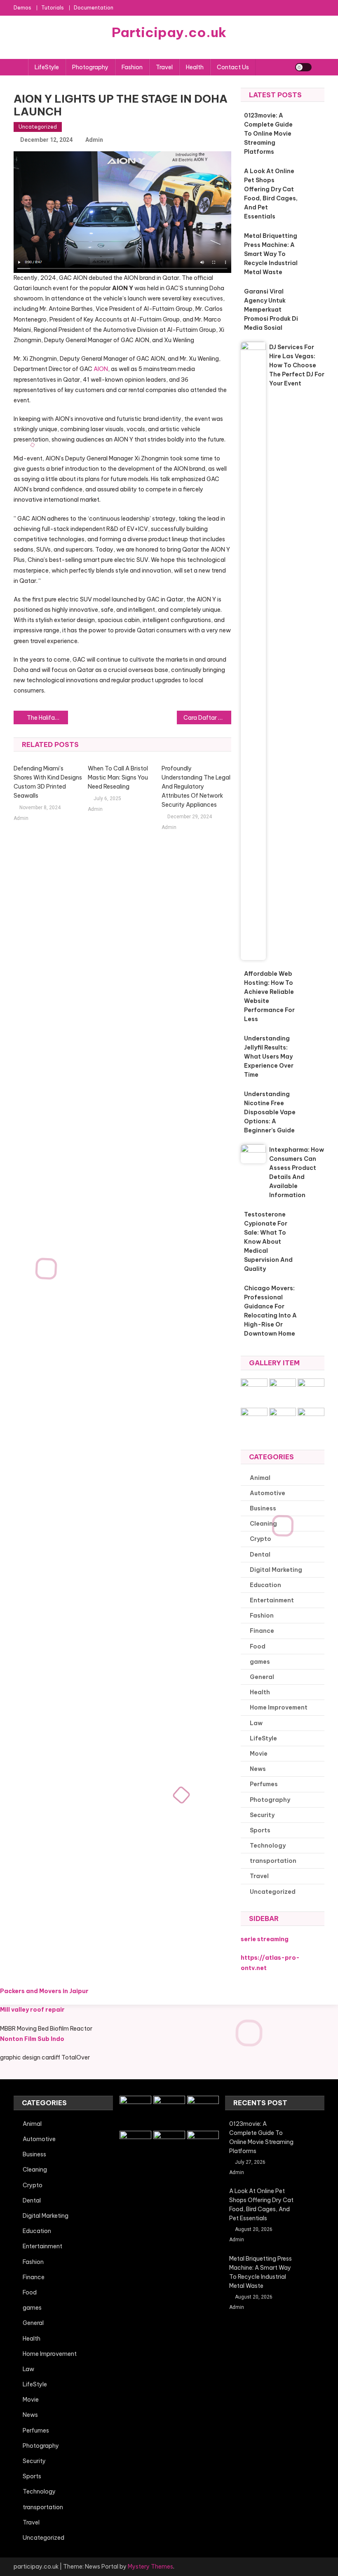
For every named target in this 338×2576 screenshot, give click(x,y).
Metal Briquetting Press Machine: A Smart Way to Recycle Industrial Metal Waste (271, 254)
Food (258, 1646)
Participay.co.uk (169, 32)
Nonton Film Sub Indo (32, 2039)
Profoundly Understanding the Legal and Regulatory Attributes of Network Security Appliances (196, 787)
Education (265, 1585)
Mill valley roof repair (32, 2010)
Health (195, 67)
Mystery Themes (150, 2567)
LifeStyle (47, 67)
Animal (260, 1478)
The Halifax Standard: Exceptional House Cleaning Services (47, 718)
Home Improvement (279, 1707)
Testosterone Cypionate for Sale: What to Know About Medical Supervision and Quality (268, 1242)
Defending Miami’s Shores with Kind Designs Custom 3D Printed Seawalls (48, 782)
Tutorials (53, 8)
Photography (90, 67)
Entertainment (272, 1600)
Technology (268, 1846)
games (260, 1662)
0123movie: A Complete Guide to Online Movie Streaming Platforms (268, 134)
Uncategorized (38, 127)
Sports (260, 1830)
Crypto (261, 1539)
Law (256, 1723)
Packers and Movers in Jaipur (44, 1991)
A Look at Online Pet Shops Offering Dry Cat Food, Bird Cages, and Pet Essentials (271, 194)
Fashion (132, 67)
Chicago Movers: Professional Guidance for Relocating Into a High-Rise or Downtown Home (270, 1311)
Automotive (268, 1493)
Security (262, 1815)
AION (101, 369)
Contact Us (233, 67)
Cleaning (263, 1524)
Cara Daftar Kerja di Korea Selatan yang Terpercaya (207, 718)
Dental (260, 1555)
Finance (262, 1631)
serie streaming (265, 1939)
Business (263, 1508)
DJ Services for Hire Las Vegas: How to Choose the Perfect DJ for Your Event (297, 365)
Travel (164, 67)
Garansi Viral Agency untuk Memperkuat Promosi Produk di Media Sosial (271, 310)
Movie (259, 1754)
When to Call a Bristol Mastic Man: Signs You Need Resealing (118, 777)
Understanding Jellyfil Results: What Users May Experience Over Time (269, 1057)
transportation (273, 1861)
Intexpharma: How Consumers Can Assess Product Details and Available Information (297, 1172)
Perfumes (264, 1784)
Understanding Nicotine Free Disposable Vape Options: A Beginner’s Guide (270, 1112)
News (258, 1769)
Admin (94, 140)
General (262, 1677)
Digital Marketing (276, 1570)
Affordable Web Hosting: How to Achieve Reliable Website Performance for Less (269, 996)
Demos (22, 8)
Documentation (94, 8)
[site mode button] (303, 67)
